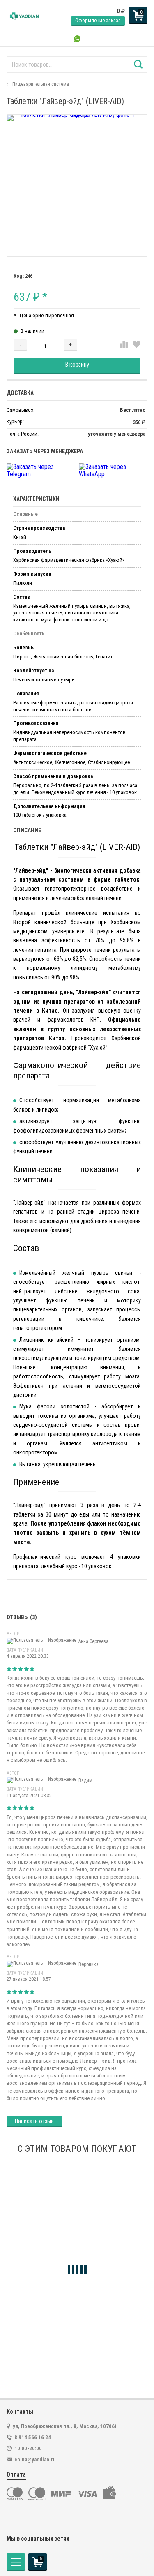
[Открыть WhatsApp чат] (77, 39)
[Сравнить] (124, 345)
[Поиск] (138, 65)
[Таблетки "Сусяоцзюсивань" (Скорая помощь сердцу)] (77, 2233)
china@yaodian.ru (35, 2459)
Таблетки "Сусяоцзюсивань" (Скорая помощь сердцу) (71, 2312)
